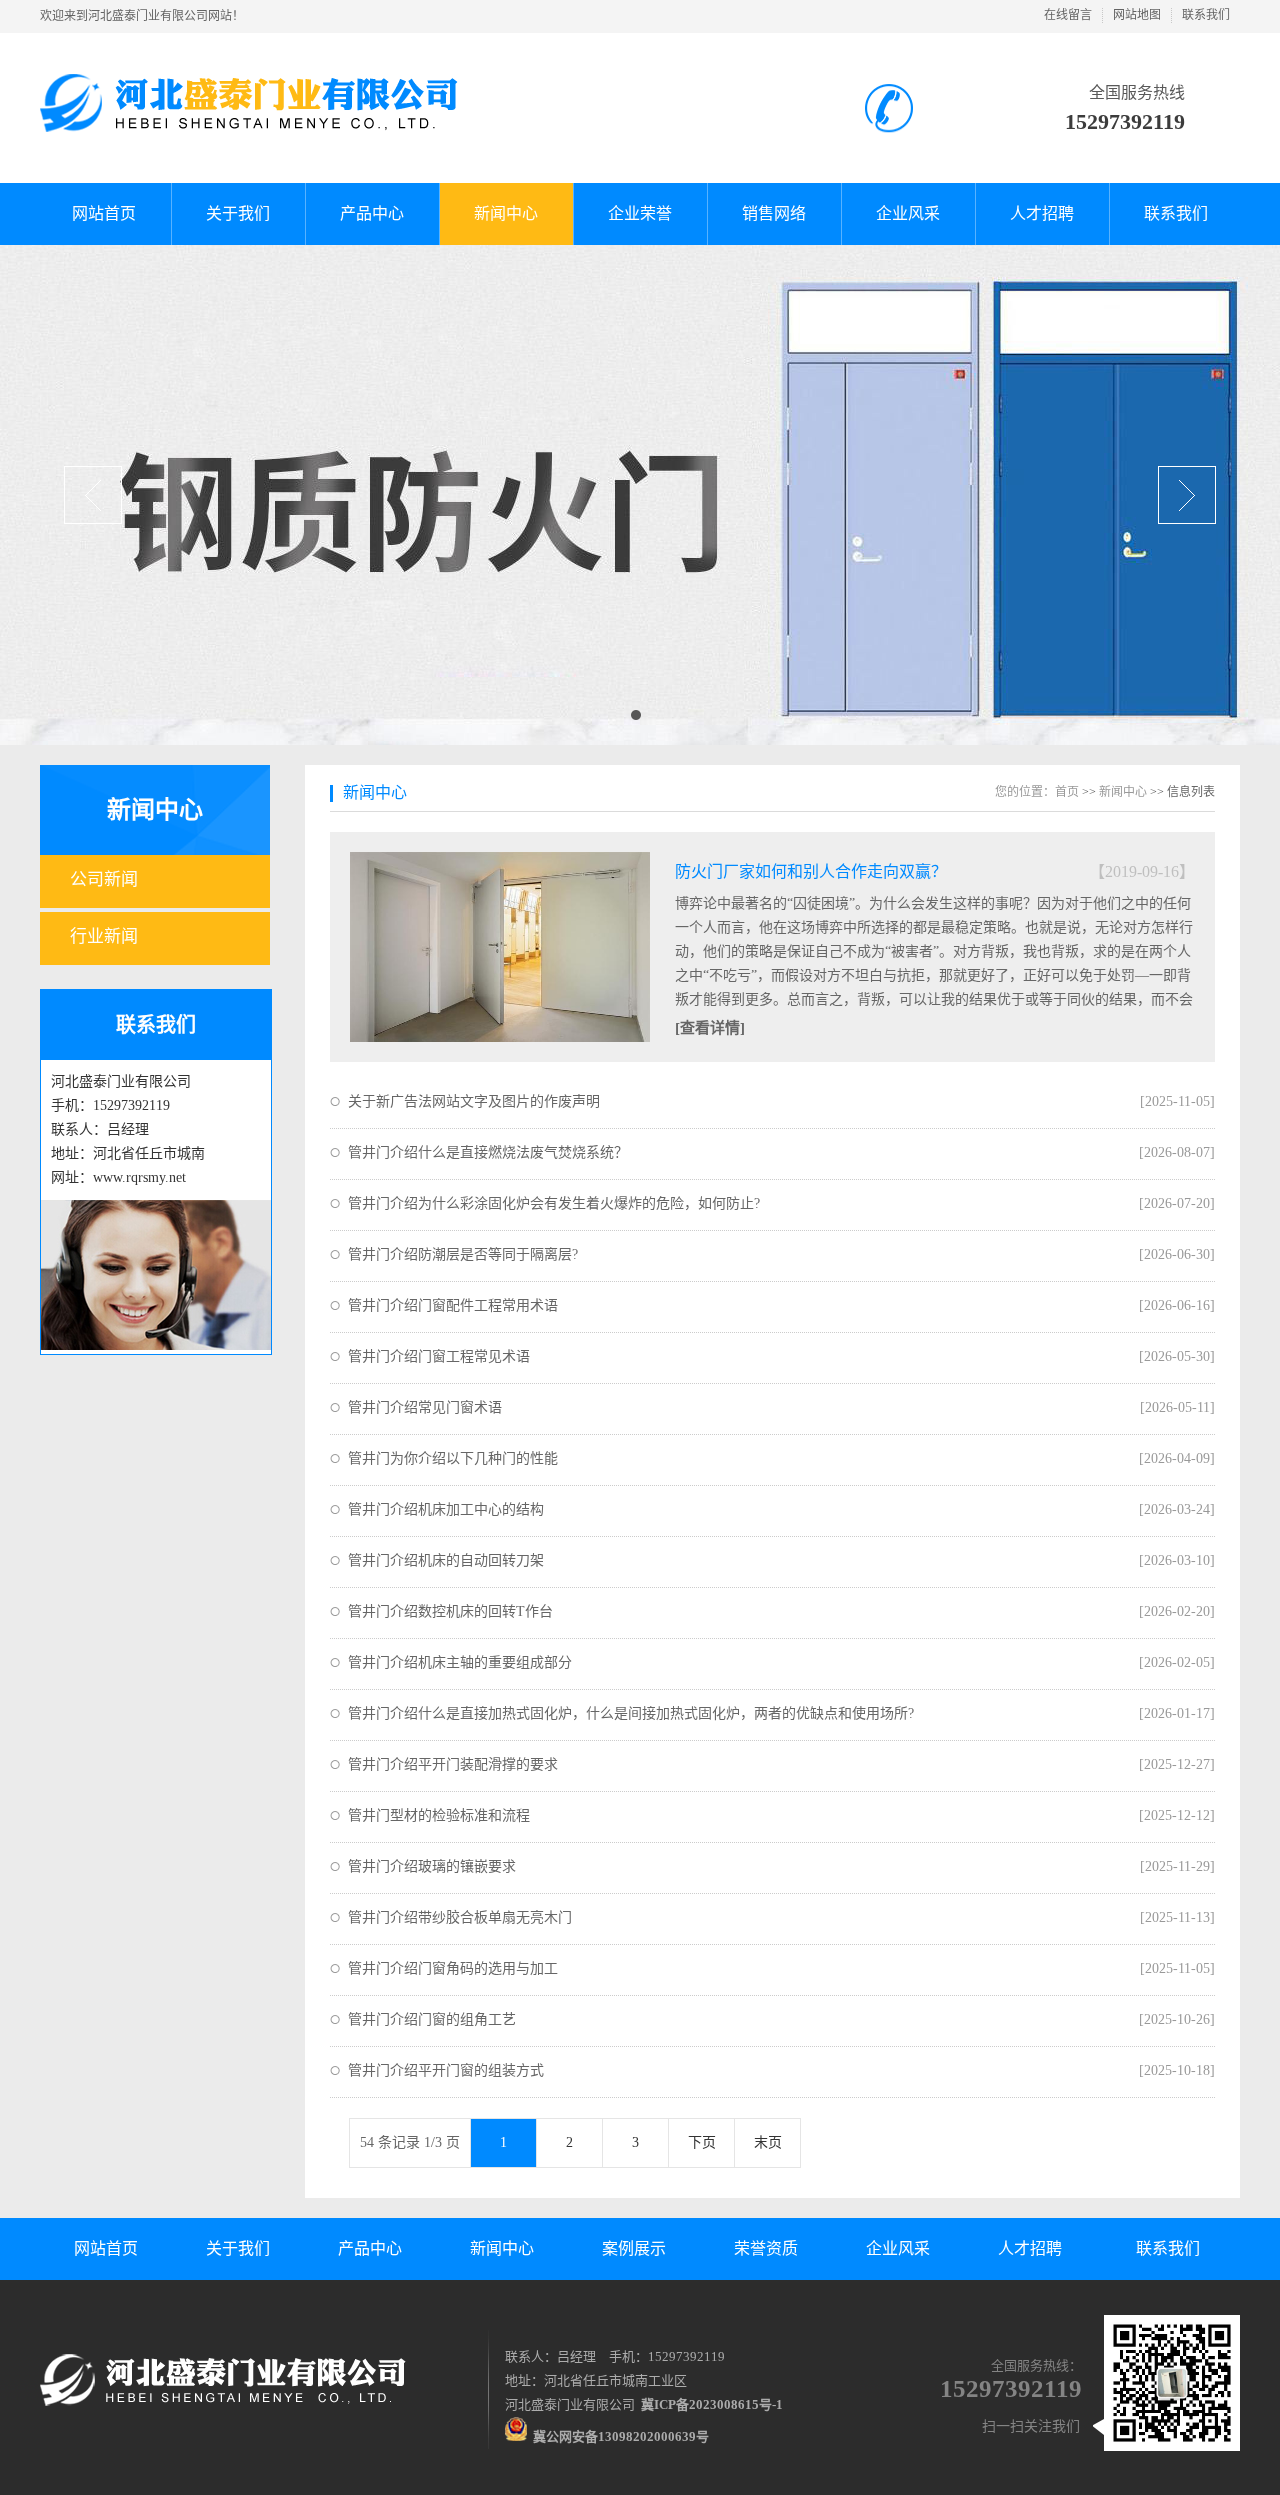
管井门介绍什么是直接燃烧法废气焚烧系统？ (488, 1152)
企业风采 (898, 2248)
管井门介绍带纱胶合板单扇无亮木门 (460, 1917)
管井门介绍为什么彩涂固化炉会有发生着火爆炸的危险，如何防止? (554, 1203)
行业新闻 (104, 936)
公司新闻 (104, 879)
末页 (768, 2142)
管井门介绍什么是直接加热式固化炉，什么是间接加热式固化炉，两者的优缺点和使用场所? (631, 1713)
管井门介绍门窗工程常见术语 (439, 1356)
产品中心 (370, 2248)
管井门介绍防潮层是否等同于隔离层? (463, 1254)
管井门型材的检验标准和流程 (439, 1815)
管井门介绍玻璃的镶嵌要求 (432, 1866)
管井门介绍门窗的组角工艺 (432, 2019)
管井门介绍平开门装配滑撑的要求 (453, 1764)
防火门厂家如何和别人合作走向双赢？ (811, 871)
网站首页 (106, 2248)
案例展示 (634, 2248)
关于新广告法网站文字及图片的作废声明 (474, 1101)
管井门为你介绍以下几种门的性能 (453, 1458)
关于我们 (238, 2248)
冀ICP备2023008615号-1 (712, 2404)
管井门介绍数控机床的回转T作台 (450, 1611)
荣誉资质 (766, 2248)
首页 (1067, 792)
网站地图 (1137, 15)
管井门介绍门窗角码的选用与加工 (453, 1968)
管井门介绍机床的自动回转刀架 (446, 1560)
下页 (702, 2142)
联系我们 (1206, 15)
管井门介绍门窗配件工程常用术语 (453, 1305)
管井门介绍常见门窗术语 (425, 1407)
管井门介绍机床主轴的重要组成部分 (460, 1662)
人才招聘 (1030, 2248)
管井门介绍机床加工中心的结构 (446, 1509)
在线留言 (1068, 15)
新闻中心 (155, 810)
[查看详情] (710, 1028)
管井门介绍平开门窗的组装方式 (446, 2070)
